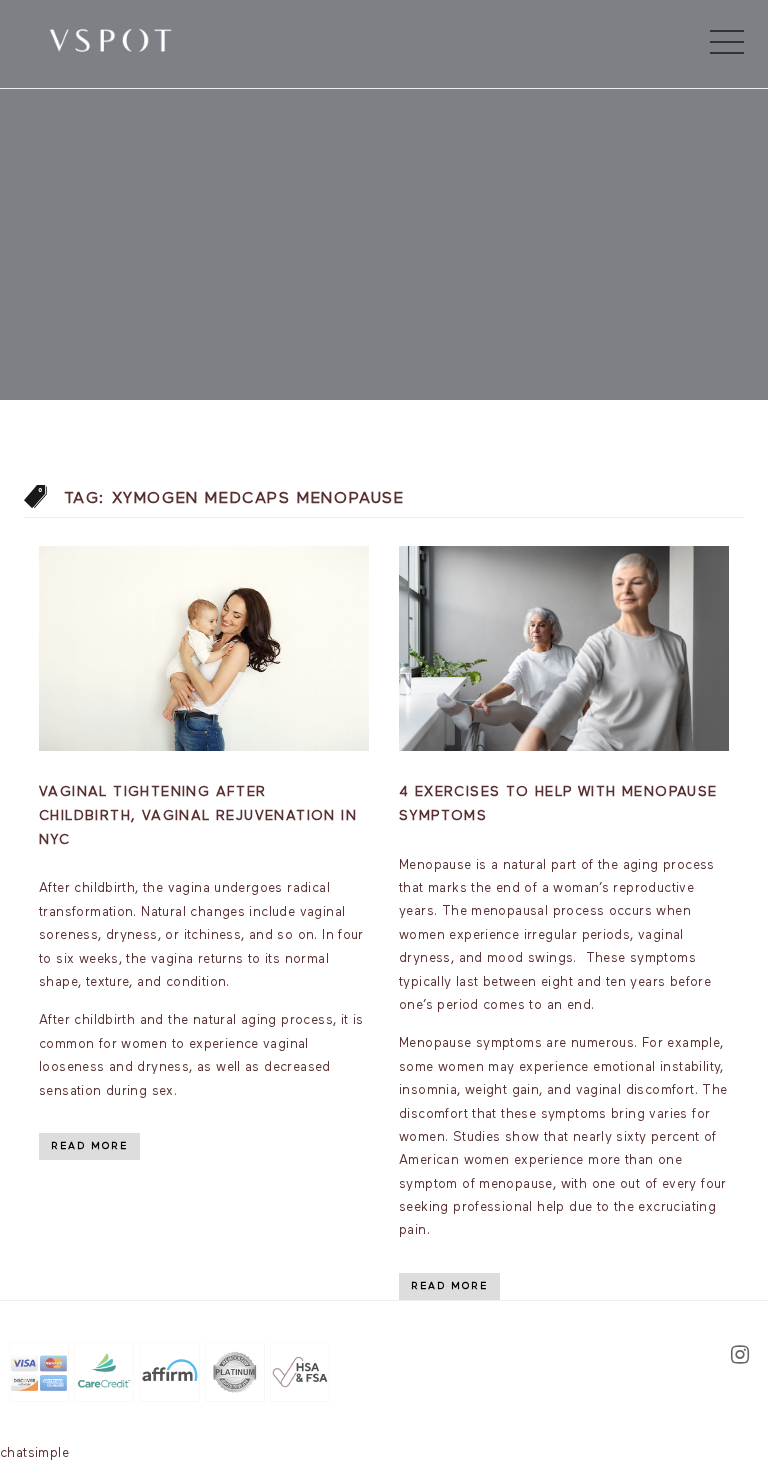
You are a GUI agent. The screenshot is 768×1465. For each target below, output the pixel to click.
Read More (89, 1146)
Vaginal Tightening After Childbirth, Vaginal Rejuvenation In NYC (198, 816)
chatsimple (34, 1453)
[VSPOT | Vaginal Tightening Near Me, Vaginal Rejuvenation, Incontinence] (110, 39)
